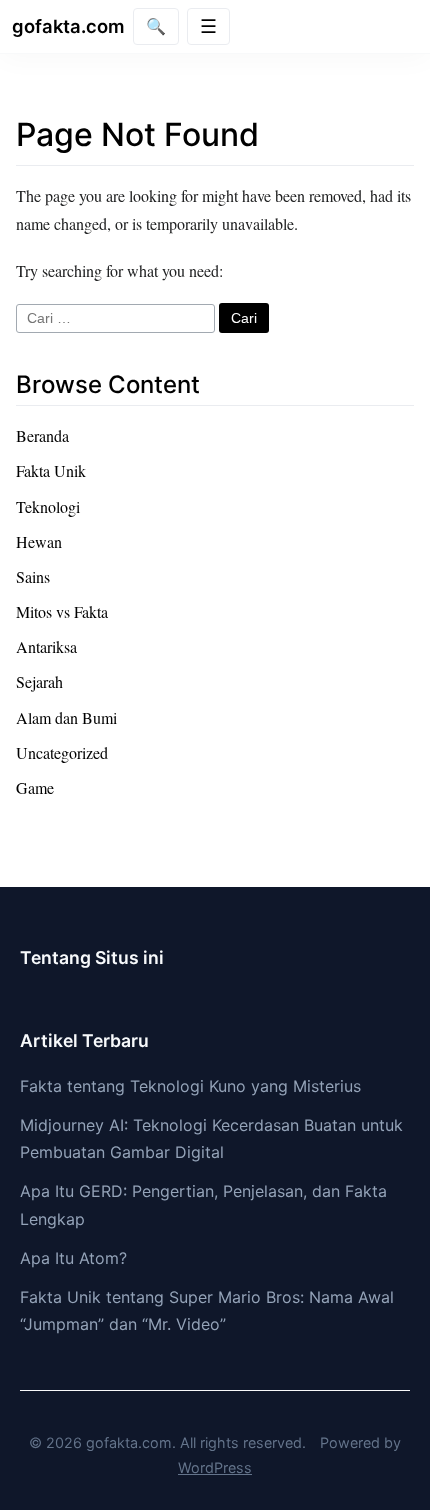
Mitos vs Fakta (62, 611)
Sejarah (39, 681)
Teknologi (48, 506)
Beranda (42, 435)
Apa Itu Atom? (73, 1258)
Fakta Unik (51, 470)
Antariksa (46, 646)
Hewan (39, 541)
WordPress (215, 1467)
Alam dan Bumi (66, 717)
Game (35, 787)
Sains (33, 576)
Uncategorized (62, 752)
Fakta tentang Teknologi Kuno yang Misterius (190, 1086)
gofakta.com (68, 26)
